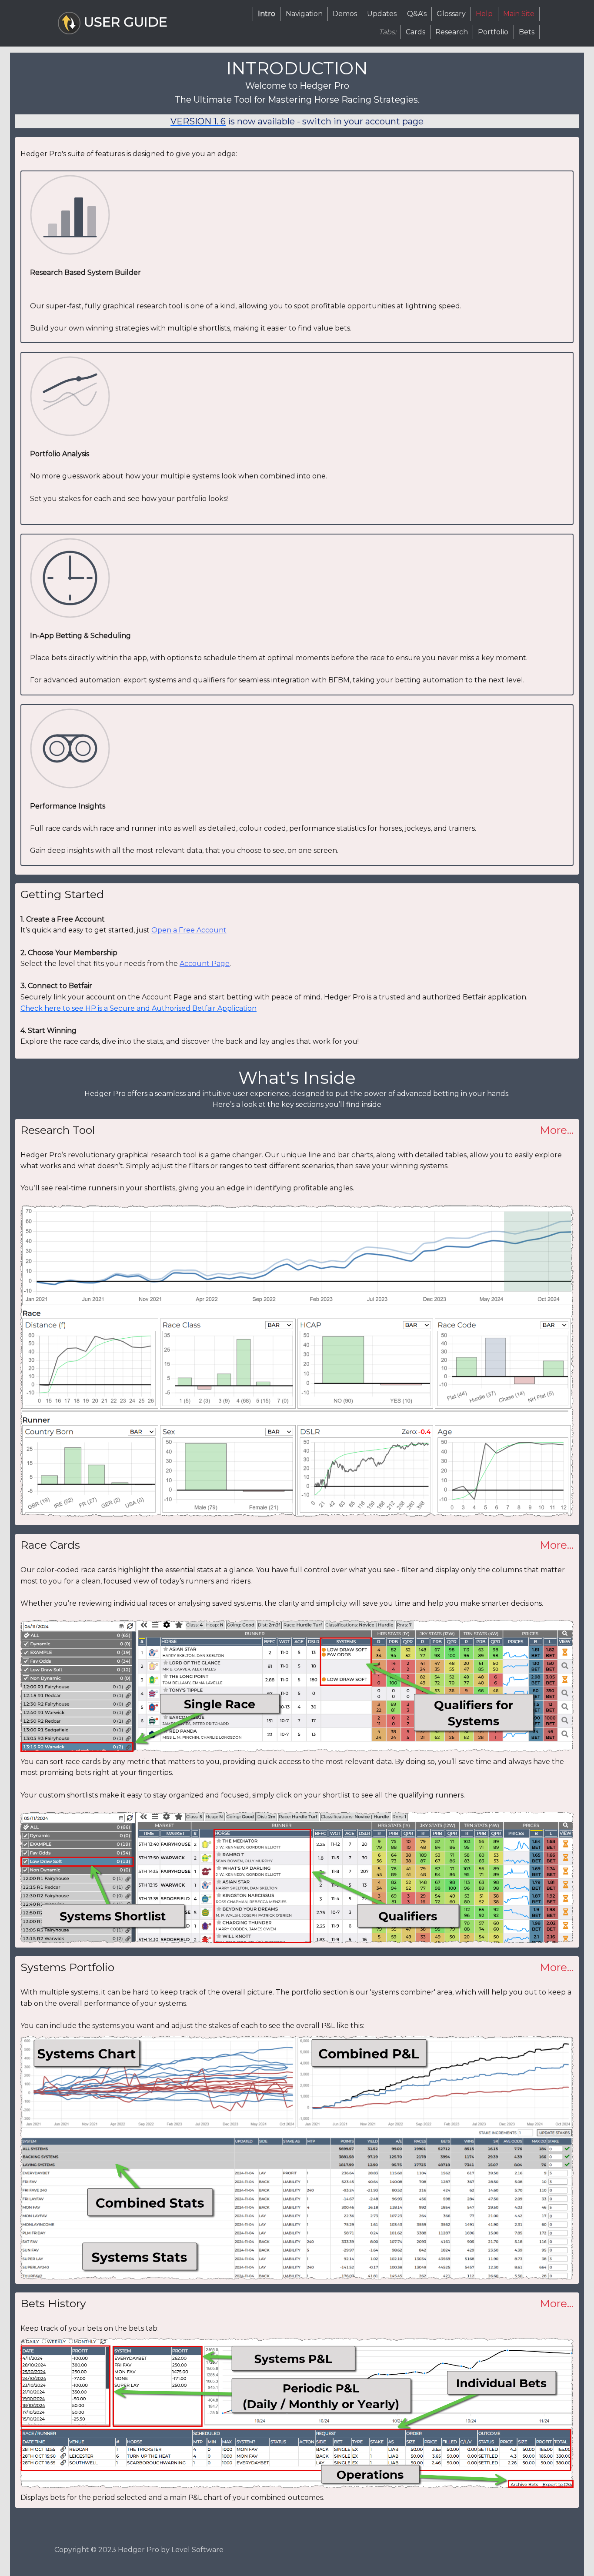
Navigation (304, 14)
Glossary (451, 14)
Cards (415, 32)
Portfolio (493, 32)
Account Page (205, 964)
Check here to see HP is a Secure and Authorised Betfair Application (138, 1008)
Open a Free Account (189, 930)
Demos (345, 14)
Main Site (519, 14)
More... (557, 1130)
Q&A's (417, 14)
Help (484, 14)
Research (452, 32)
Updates (382, 14)
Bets (527, 32)
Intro (267, 14)
